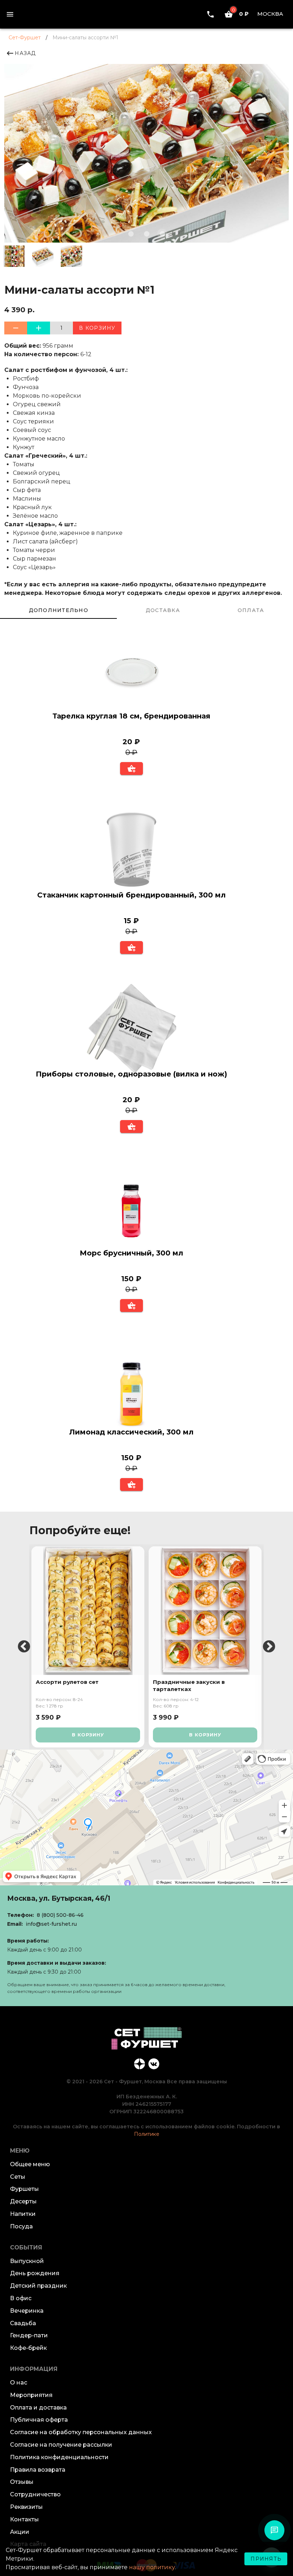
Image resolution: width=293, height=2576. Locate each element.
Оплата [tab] (251, 610)
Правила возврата (38, 2470)
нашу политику (152, 2567)
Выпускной (27, 2261)
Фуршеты (24, 2189)
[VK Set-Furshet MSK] (154, 2063)
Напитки (23, 2214)
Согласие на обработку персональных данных (81, 2432)
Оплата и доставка (38, 2408)
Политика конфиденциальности (59, 2457)
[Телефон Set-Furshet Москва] (210, 14)
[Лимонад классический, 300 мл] (131, 1388)
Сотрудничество (35, 2494)
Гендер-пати (29, 2335)
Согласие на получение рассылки (61, 2445)
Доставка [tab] (163, 610)
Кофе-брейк (28, 2348)
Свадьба (23, 2323)
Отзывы (22, 2482)
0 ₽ (240, 14)
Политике (147, 2134)
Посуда (21, 2226)
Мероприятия (31, 2395)
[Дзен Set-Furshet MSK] (139, 2063)
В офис (21, 2298)
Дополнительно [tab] (59, 610)
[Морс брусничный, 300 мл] (131, 1209)
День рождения (35, 2273)
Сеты (18, 2177)
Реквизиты (26, 2507)
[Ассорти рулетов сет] (88, 1611)
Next (269, 1647)
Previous (24, 1647)
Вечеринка (27, 2311)
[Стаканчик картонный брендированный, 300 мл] (131, 851)
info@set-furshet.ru (51, 1924)
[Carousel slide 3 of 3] (162, 234)
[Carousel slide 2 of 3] (146, 234)
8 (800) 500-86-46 (60, 1915)
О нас (19, 2383)
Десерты (23, 2201)
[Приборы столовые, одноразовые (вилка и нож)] (131, 1030)
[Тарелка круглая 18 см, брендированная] (131, 672)
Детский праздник (38, 2286)
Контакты (24, 2519)
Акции (20, 2532)
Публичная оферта (39, 2420)
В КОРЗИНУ (88, 1735)
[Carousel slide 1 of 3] (131, 234)
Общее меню (30, 2164)
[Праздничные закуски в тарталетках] (205, 1611)
